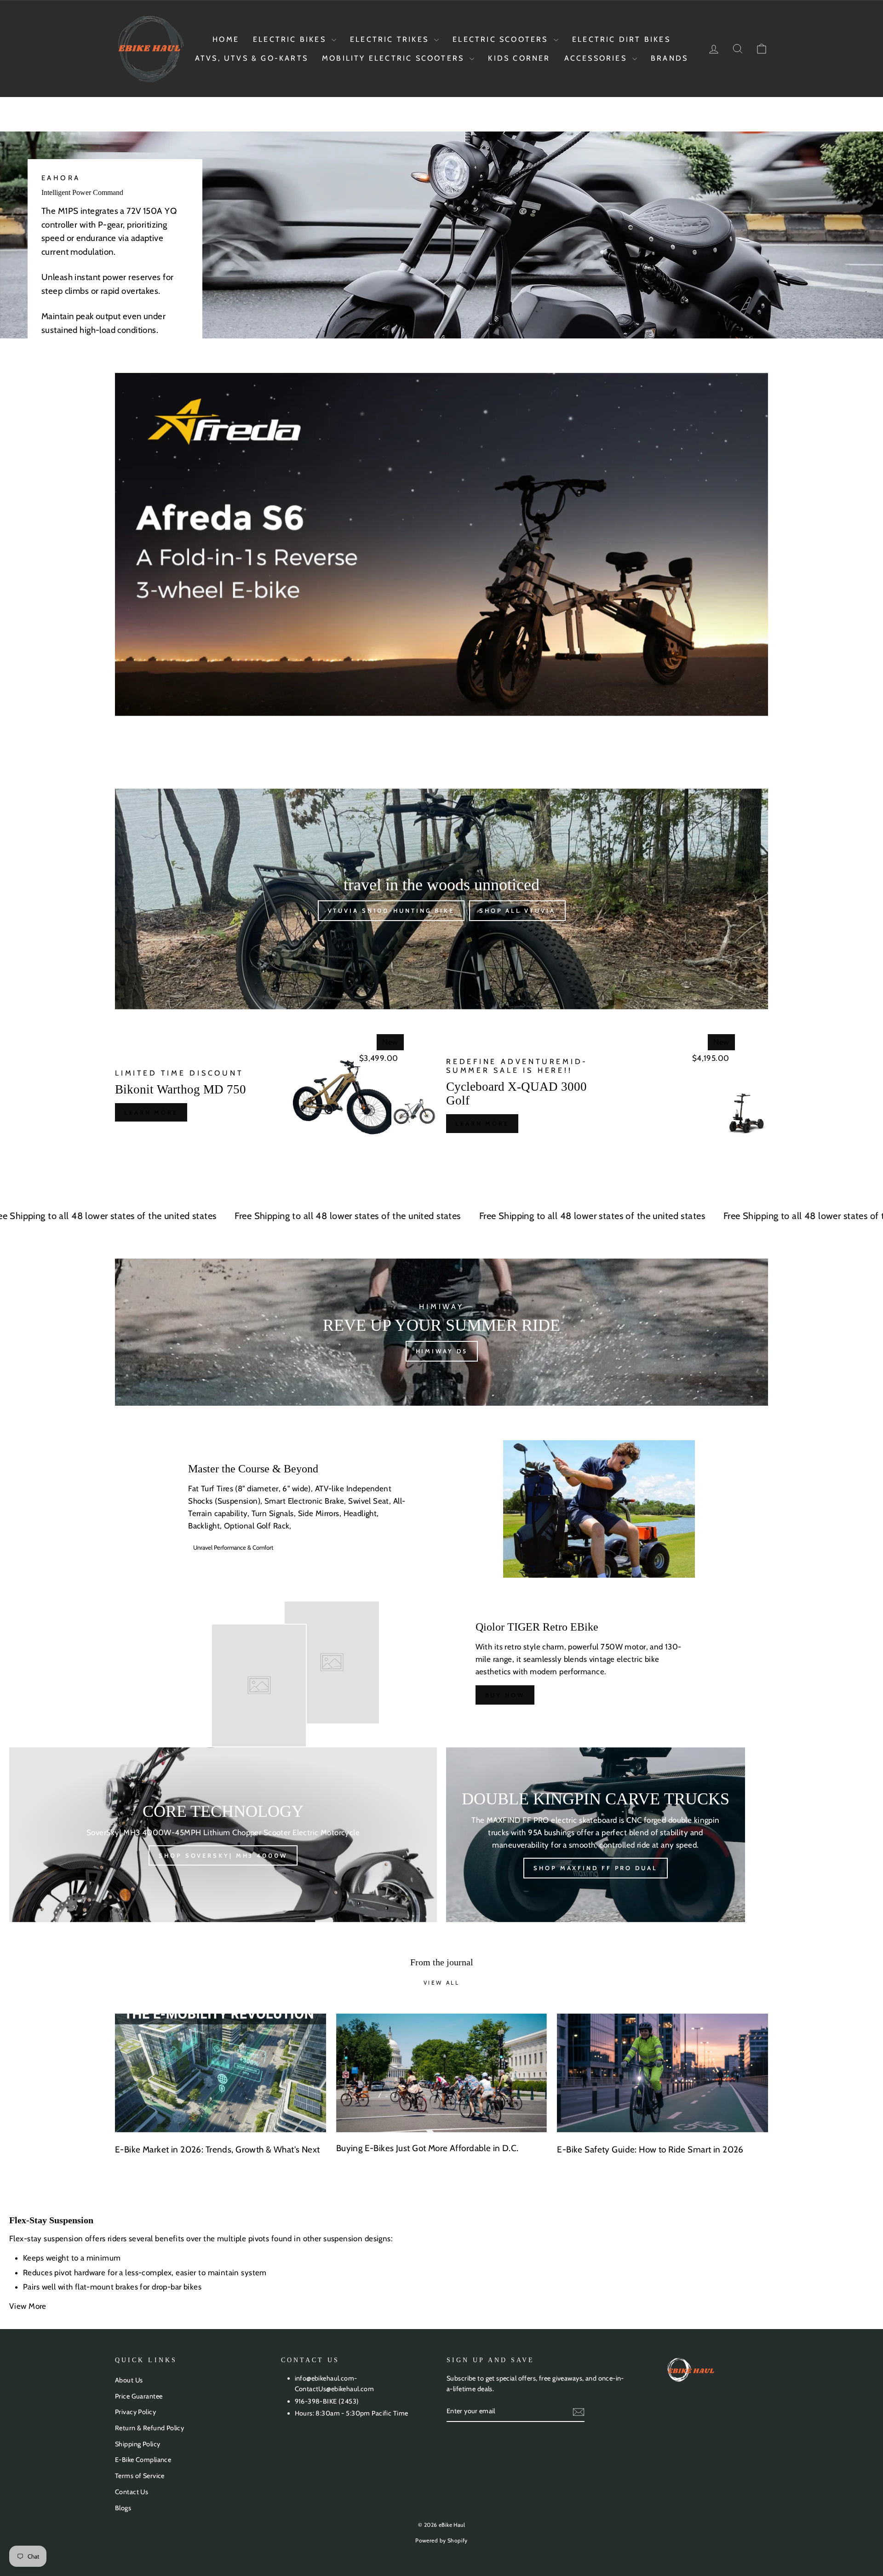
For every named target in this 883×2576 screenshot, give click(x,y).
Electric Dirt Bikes (621, 39)
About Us (129, 2380)
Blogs (123, 2508)
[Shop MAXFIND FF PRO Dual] (596, 1835)
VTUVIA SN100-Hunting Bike (391, 910)
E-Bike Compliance (143, 2460)
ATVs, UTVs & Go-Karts (252, 58)
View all (442, 1983)
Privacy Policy (135, 2412)
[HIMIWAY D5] (441, 1332)
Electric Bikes (291, 39)
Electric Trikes (391, 39)
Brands (669, 58)
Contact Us (132, 2492)
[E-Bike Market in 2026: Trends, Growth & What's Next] (221, 2073)
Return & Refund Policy (149, 2428)
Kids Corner (519, 58)
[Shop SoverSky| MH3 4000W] (223, 1835)
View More (29, 2306)
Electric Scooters (502, 39)
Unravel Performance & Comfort (233, 1547)
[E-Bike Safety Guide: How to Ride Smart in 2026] (662, 2073)
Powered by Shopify (441, 2540)
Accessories (597, 58)
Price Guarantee (139, 2396)
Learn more (151, 1112)
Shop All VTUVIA (517, 910)
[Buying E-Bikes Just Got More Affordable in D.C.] (442, 2073)
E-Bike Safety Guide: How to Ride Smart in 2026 (650, 2150)
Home (226, 39)
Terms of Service (140, 2476)
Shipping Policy (138, 2444)
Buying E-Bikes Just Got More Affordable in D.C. (427, 2148)
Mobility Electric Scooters (395, 58)
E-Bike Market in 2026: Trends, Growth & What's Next (218, 2150)
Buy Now (505, 1695)
